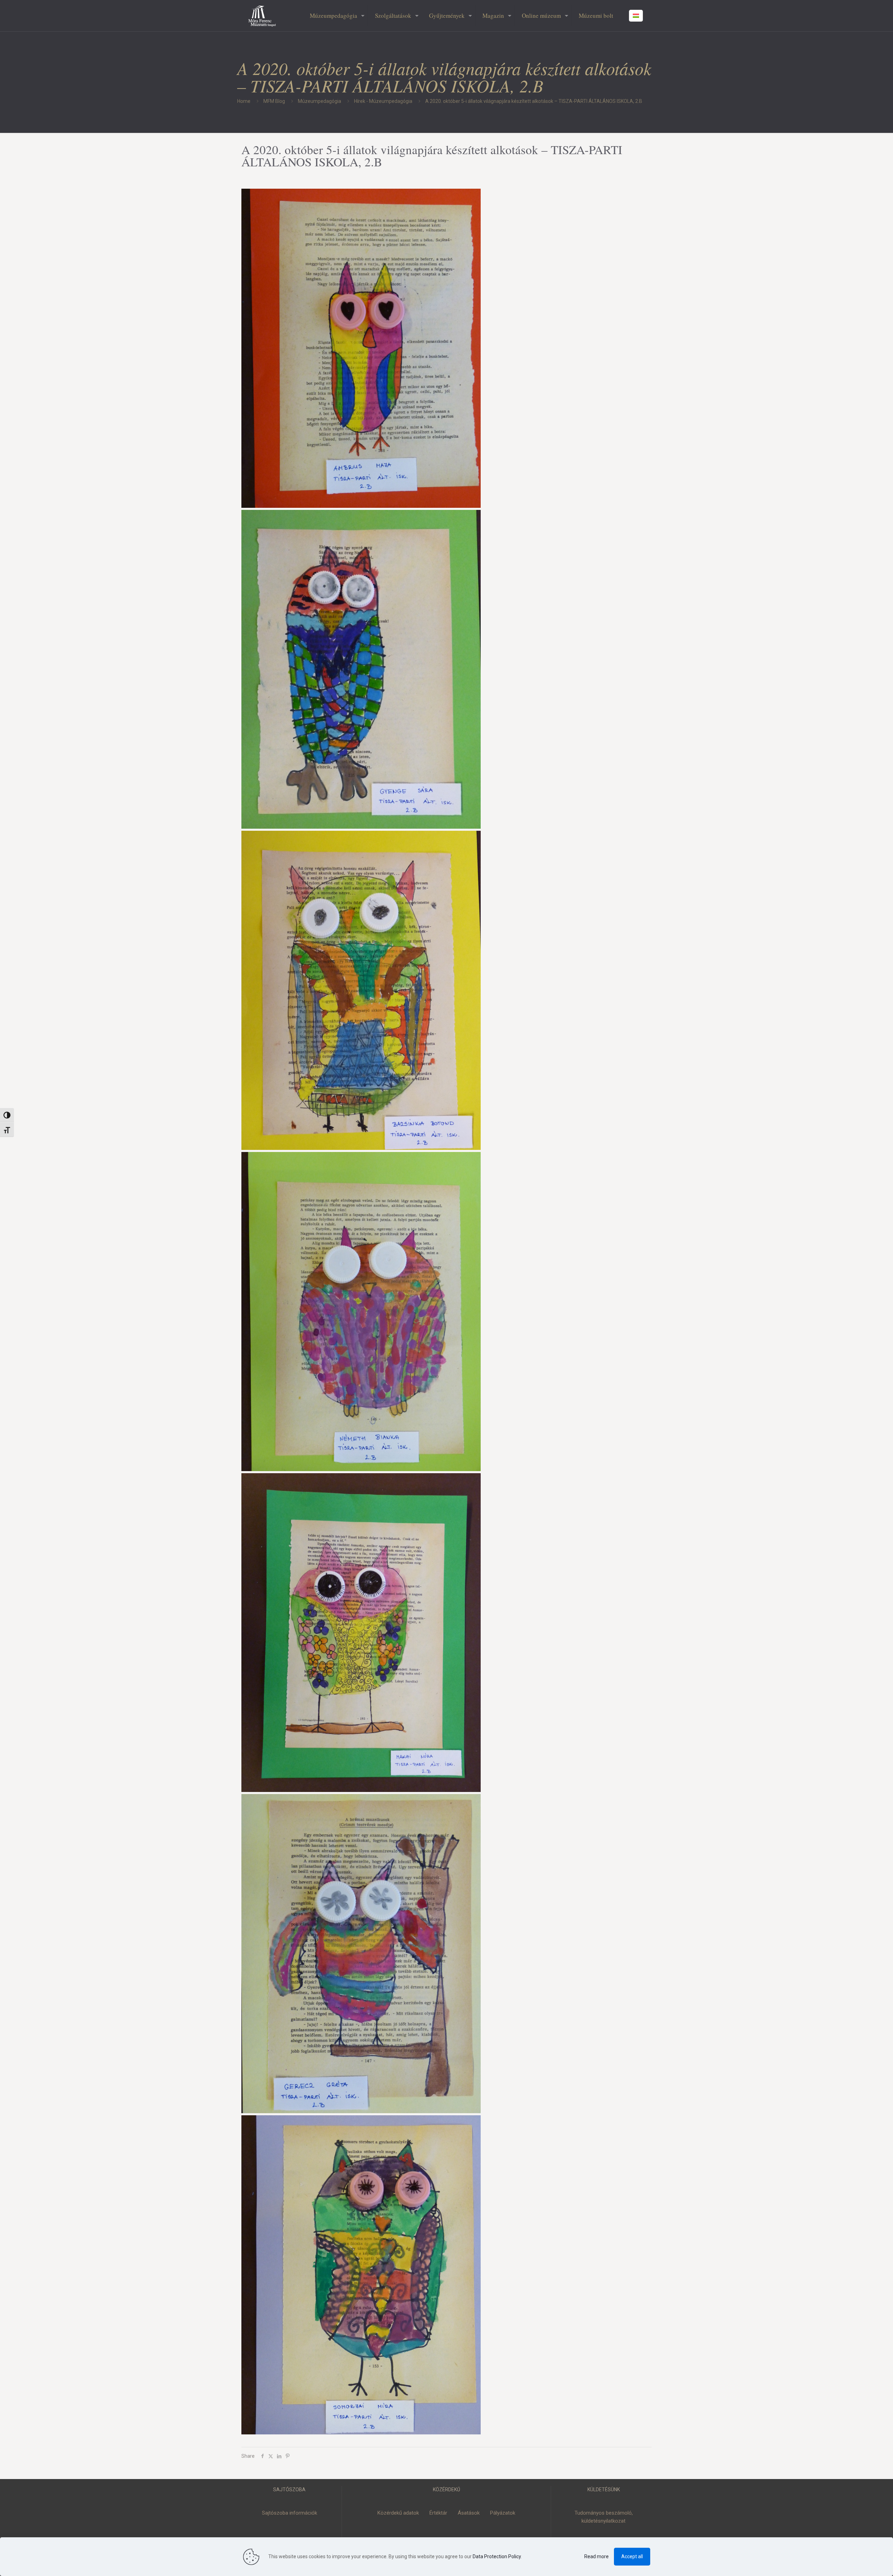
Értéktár (438, 2513)
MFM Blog (274, 101)
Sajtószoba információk (290, 2513)
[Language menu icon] (636, 16)
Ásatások (469, 2513)
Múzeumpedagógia (320, 101)
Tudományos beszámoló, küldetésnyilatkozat (604, 2517)
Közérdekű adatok (398, 2513)
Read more (596, 2556)
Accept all (632, 2556)
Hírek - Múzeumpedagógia (383, 101)
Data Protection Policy (497, 2556)
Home (244, 101)
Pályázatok (503, 2513)
